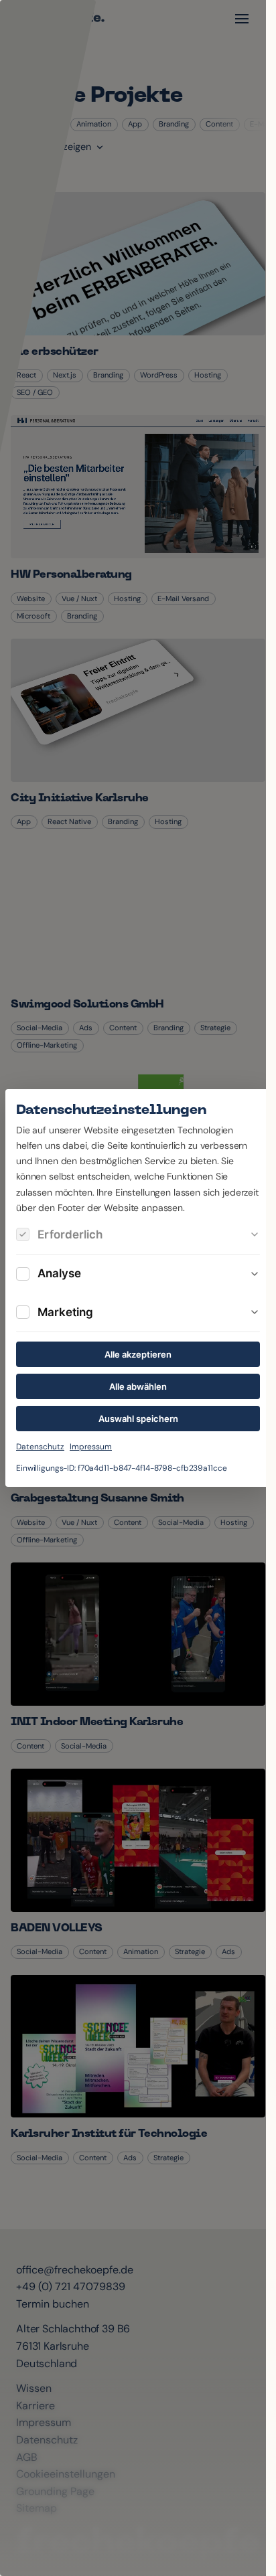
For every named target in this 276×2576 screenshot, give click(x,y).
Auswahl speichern (138, 1419)
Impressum (91, 1447)
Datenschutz (40, 1447)
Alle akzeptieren (138, 1354)
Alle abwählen (138, 1386)
